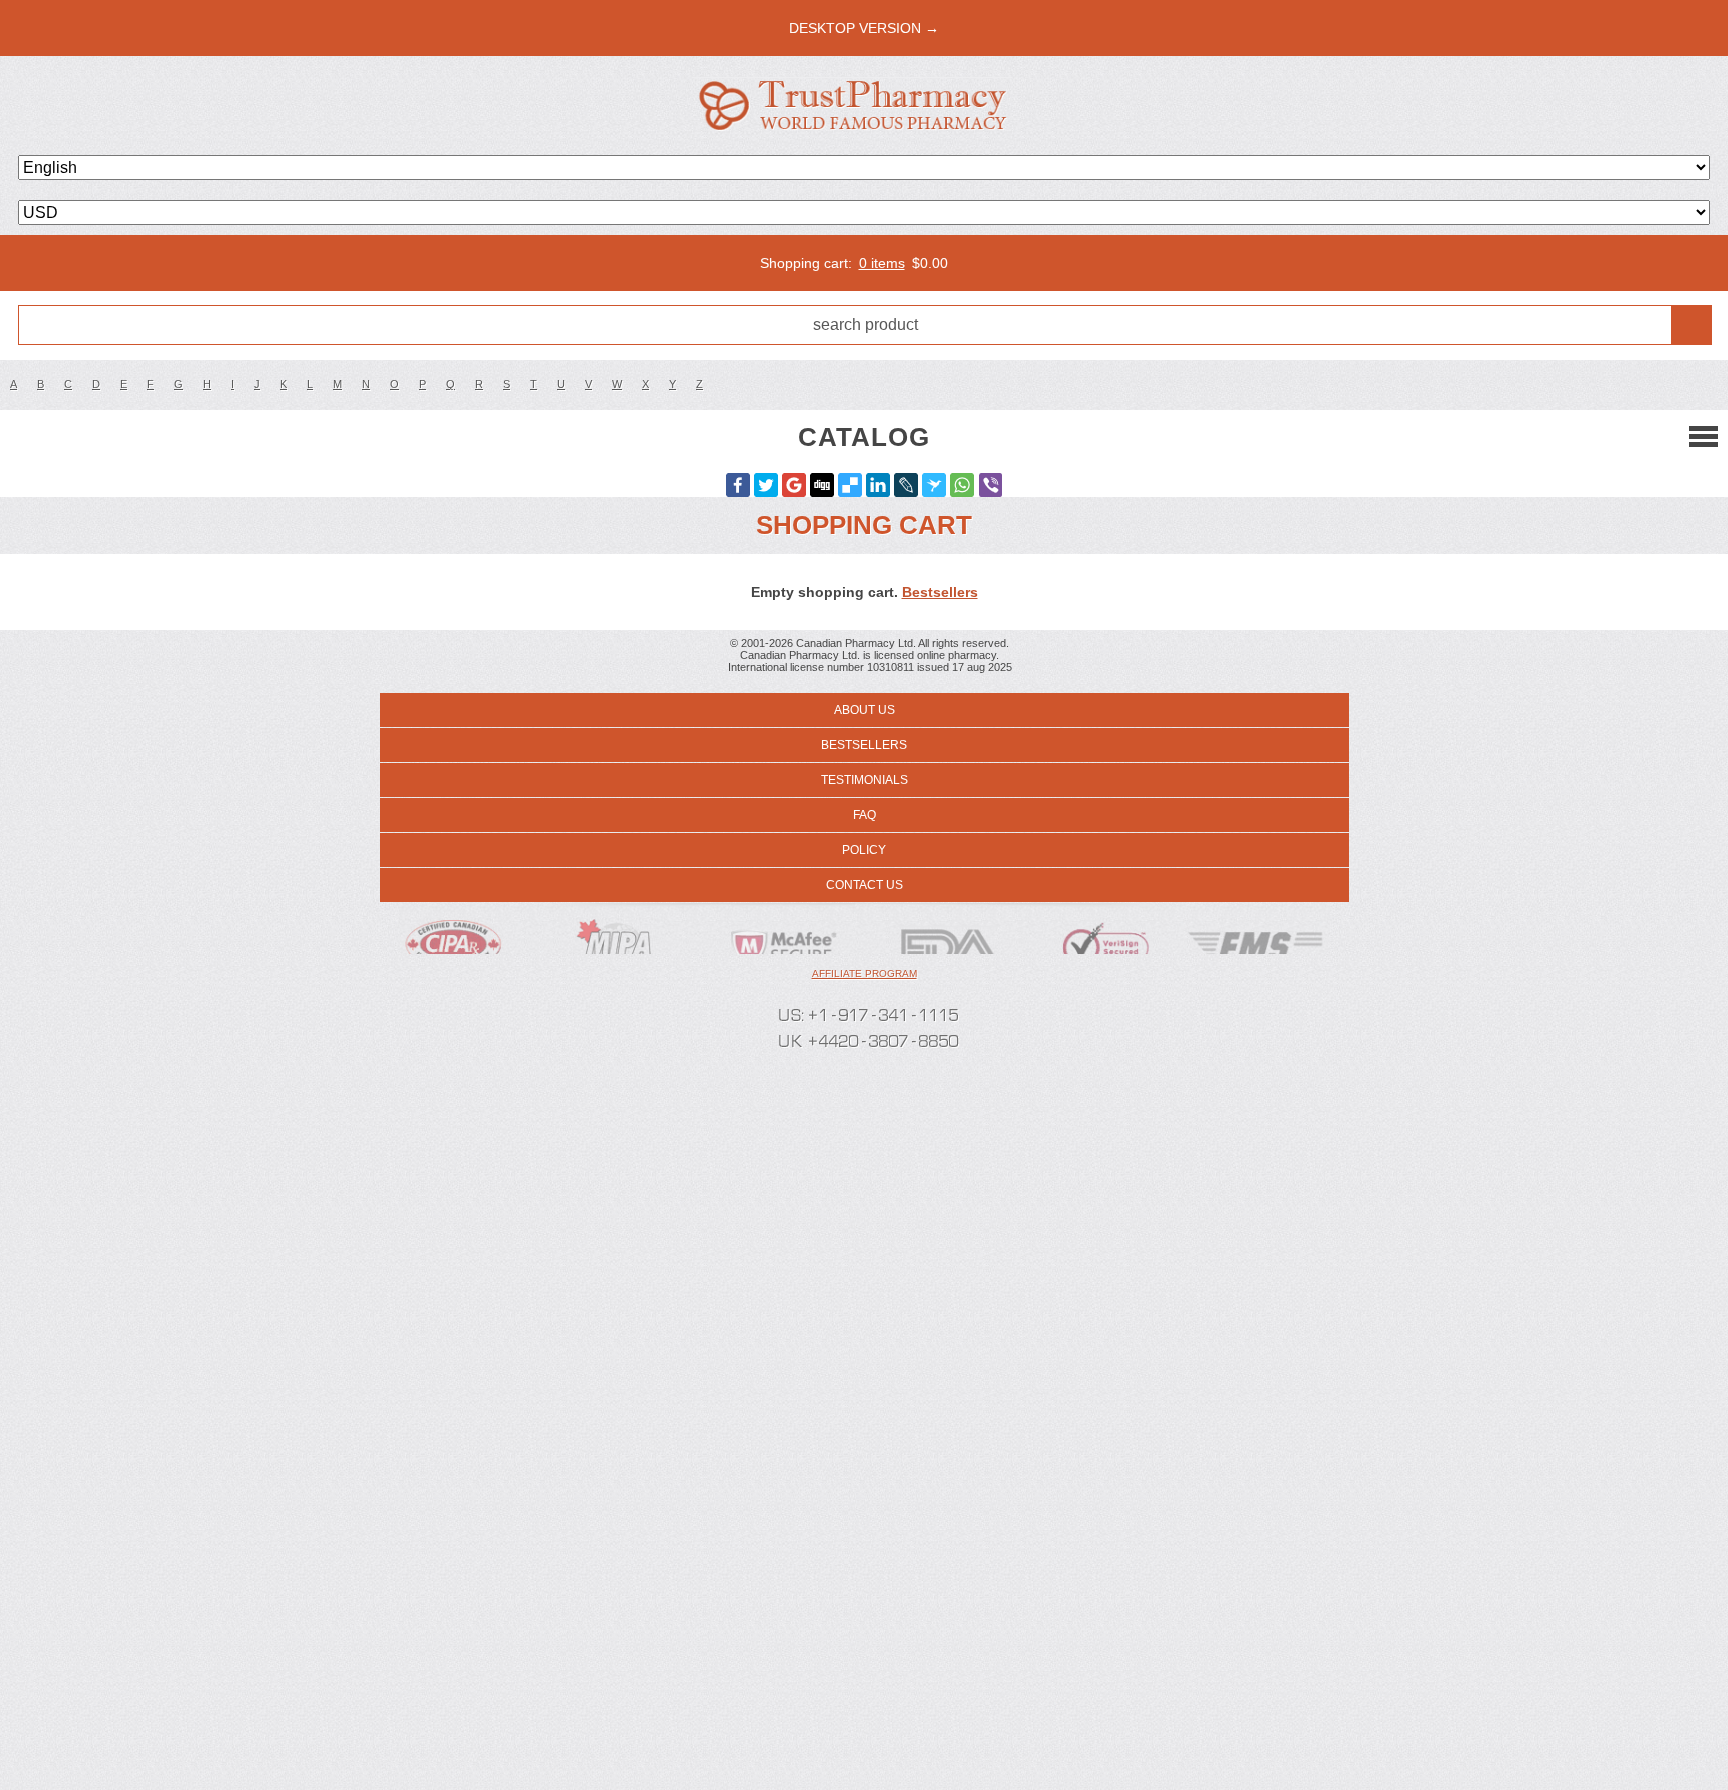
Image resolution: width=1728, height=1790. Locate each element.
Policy (864, 850)
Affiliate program (864, 973)
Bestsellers (940, 592)
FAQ (864, 815)
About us (864, 710)
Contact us (864, 885)
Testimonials (864, 780)
